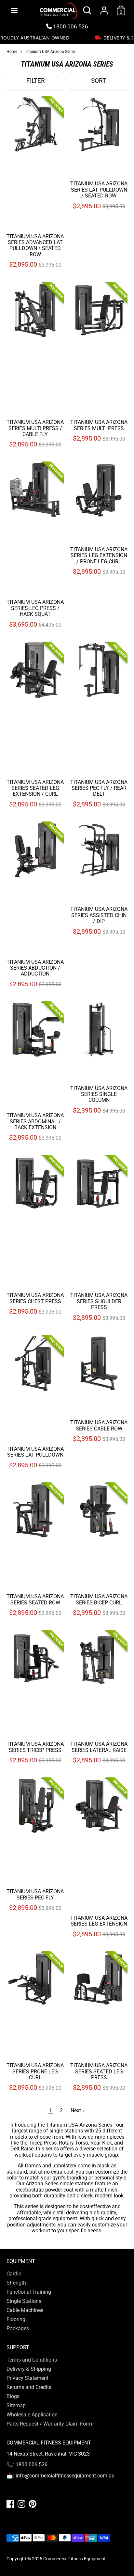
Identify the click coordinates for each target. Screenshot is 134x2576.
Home (12, 52)
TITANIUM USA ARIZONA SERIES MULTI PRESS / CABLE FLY (35, 428)
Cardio (14, 2274)
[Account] (104, 7)
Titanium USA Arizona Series (50, 52)
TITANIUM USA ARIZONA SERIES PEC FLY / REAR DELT (99, 788)
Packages (18, 2328)
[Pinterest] (33, 2504)
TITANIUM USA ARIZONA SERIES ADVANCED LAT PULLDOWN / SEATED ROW (35, 245)
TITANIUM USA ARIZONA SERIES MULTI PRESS (99, 425)
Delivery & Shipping (29, 2369)
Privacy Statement (27, 2378)
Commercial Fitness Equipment (74, 2559)
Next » (78, 2110)
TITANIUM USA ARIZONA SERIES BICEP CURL (99, 1599)
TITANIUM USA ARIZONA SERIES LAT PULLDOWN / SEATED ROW (99, 190)
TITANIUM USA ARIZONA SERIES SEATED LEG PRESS (99, 2071)
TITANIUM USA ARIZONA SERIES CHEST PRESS (35, 1298)
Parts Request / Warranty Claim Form (49, 2424)
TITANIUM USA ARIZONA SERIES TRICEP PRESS (35, 1747)
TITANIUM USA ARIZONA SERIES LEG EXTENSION (99, 1921)
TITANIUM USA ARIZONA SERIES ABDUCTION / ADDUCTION (35, 968)
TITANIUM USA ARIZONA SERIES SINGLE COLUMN (99, 1094)
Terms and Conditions (32, 2360)
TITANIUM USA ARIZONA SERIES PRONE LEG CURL (35, 2071)
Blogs (13, 2396)
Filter (36, 81)
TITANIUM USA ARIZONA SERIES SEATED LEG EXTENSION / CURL (35, 788)
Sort (99, 81)
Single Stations (24, 2301)
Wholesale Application (32, 2415)
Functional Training (29, 2292)
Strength (16, 2283)
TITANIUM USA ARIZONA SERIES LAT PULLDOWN (35, 1452)
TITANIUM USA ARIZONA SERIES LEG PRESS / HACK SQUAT (35, 608)
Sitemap (16, 2405)
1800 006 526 (70, 26)
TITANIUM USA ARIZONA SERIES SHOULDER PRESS (99, 1301)
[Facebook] (10, 2504)
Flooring (16, 2319)
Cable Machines (25, 2310)
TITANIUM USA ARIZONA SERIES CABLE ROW (99, 1425)
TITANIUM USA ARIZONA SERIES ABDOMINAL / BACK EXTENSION (35, 1121)
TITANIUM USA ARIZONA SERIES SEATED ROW (35, 1599)
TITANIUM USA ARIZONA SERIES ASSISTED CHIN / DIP (99, 915)
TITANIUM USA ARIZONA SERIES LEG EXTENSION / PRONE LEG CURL (99, 555)
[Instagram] (21, 2504)
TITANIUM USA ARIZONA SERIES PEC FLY (35, 1894)
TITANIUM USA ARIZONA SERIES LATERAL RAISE (99, 1747)
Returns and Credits (29, 2387)
